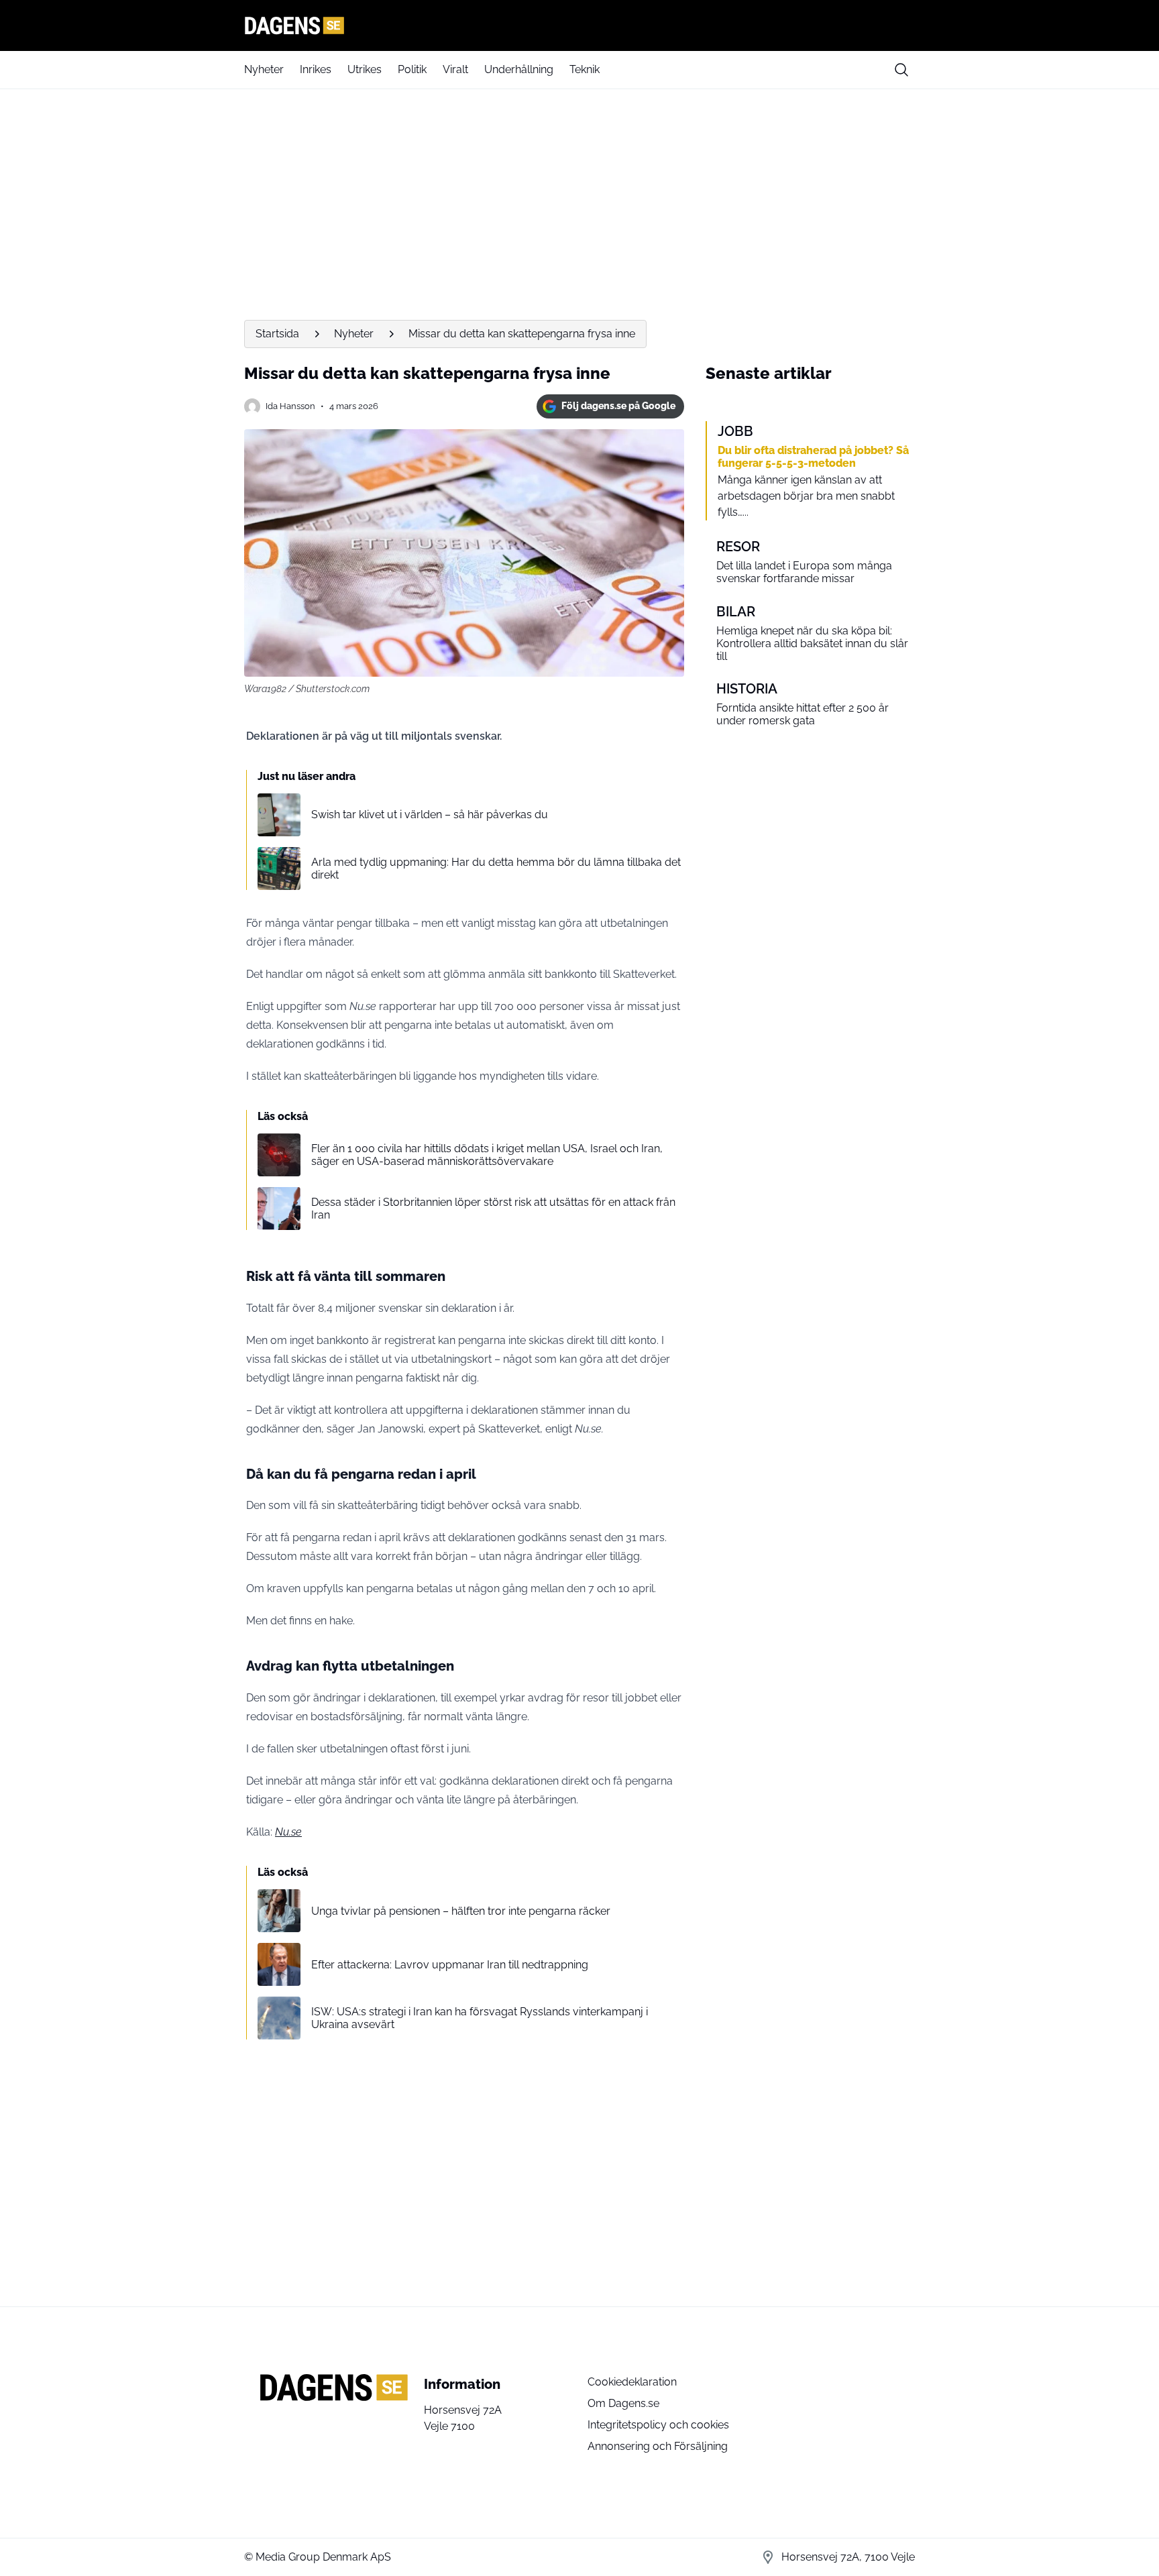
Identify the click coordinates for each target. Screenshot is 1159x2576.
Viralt (455, 69)
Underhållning (519, 69)
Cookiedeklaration (632, 2382)
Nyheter (264, 69)
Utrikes (365, 69)
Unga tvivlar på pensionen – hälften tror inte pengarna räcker (461, 1911)
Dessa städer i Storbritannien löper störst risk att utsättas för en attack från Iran (493, 1209)
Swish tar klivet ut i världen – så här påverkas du (430, 815)
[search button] (901, 70)
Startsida (277, 334)
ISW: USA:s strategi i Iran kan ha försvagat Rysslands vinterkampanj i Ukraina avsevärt (480, 2018)
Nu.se (288, 1832)
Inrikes (316, 69)
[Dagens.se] (579, 25)
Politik (412, 69)
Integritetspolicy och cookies (658, 2425)
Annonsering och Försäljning (658, 2446)
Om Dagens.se (623, 2403)
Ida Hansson (290, 406)
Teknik (585, 69)
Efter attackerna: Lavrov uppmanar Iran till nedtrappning (450, 1965)
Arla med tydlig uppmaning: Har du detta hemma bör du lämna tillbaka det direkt (496, 869)
